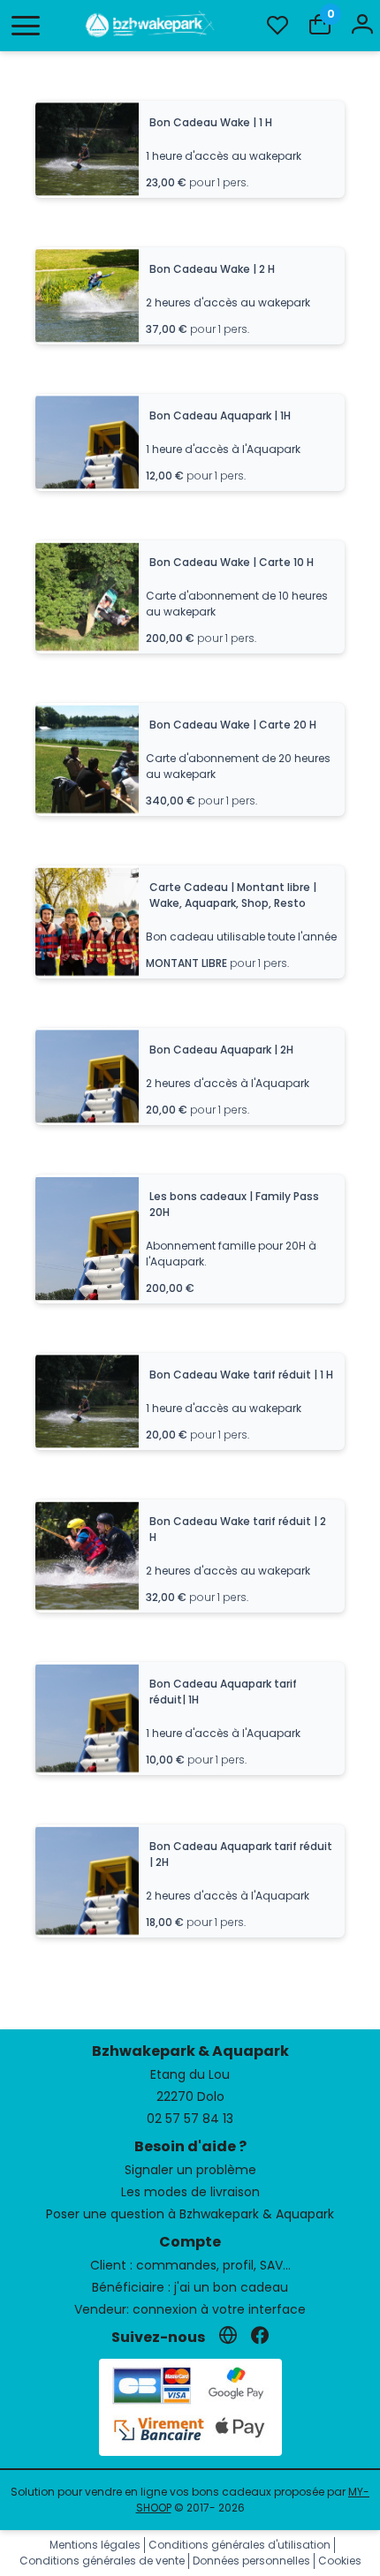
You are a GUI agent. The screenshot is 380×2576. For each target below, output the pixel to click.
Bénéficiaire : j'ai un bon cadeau (190, 2287)
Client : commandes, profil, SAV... (190, 2265)
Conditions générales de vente (102, 2561)
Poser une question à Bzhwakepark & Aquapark (190, 2214)
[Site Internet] (228, 2337)
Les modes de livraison (190, 2192)
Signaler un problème (190, 2170)
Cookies (340, 2561)
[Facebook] (260, 2337)
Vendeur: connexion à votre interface (190, 2309)
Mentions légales (95, 2545)
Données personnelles (251, 2561)
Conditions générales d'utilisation (239, 2545)
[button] (26, 26)
